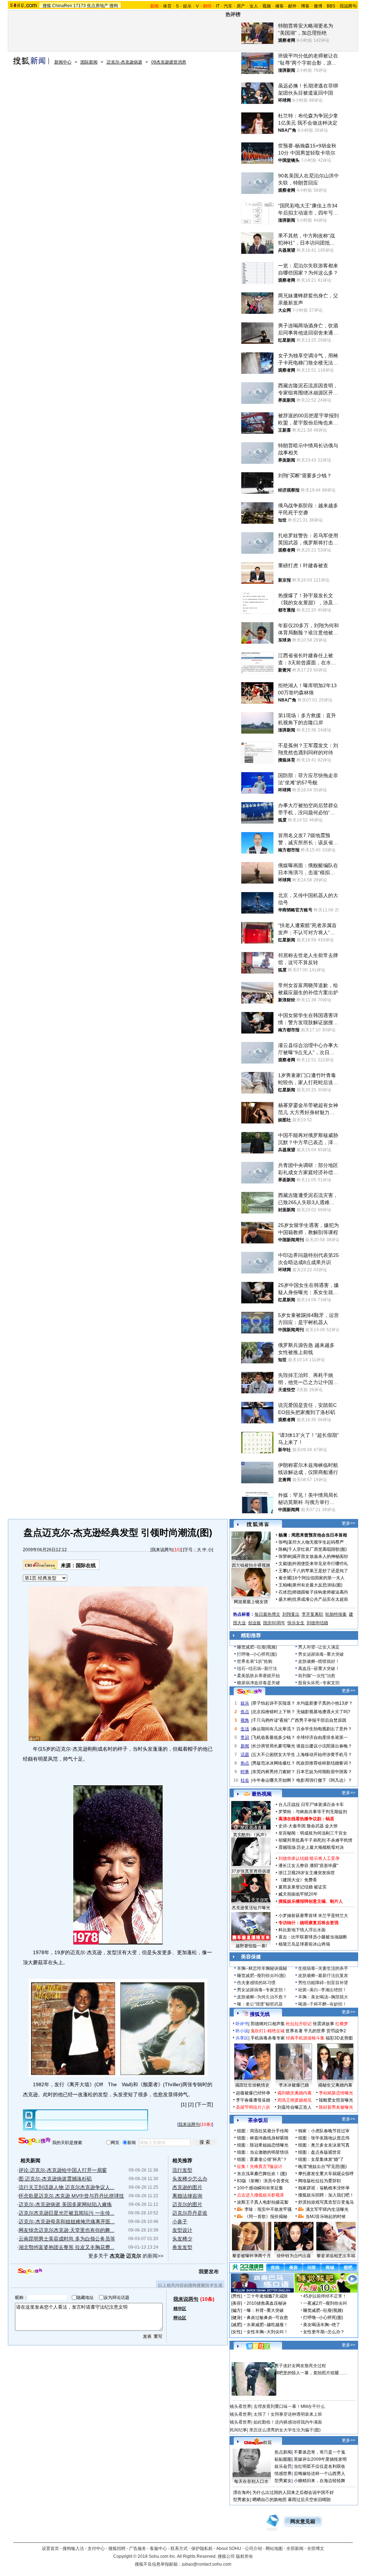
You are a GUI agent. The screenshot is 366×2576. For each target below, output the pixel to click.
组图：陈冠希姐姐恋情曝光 (263, 2145)
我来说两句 (162, 1550)
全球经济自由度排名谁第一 (322, 1737)
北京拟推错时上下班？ (274, 1712)
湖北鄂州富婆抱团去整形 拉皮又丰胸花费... (66, 2247)
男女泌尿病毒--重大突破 (321, 1654)
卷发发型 (182, 2247)
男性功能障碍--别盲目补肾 (323, 1983)
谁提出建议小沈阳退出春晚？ (324, 1746)
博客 (305, 6)
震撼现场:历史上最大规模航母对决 (311, 1847)
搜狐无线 (260, 2014)
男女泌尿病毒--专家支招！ (262, 1990)
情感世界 (283, 2474)
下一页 (204, 2104)
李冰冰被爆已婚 (294, 2085)
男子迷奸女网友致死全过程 (300, 2366)
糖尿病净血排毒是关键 (258, 1683)
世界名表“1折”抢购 (255, 1661)
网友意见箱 (303, 2522)
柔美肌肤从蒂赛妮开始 (258, 1676)
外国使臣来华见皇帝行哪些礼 (320, 1564)
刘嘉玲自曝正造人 (295, 2107)
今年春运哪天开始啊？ (274, 1780)
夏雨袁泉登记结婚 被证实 (303, 1887)
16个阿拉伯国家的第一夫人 (318, 1578)
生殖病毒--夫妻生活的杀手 (323, 1968)
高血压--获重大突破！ (319, 1669)
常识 (245, 1737)
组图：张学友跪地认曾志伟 (324, 2138)
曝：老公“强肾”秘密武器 (260, 2004)
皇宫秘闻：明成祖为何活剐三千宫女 (313, 1833)
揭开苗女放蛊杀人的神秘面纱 (320, 1556)
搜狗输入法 (73, 2549)
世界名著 (294, 2031)
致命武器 (315, 1826)
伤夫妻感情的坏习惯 (256, 1983)
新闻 (245, 1746)
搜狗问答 (249, 1692)
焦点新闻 (283, 2452)
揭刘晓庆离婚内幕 (295, 2093)
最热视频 (262, 1794)
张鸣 (283, 1542)
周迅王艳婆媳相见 (295, 2100)
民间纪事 (238, 2430)
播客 (280, 6)
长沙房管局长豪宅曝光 (274, 1746)
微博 (318, 6)
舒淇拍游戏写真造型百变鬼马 (326, 2202)
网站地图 (274, 2549)
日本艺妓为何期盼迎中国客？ (324, 1772)
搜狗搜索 (34, 2141)
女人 (254, 6)
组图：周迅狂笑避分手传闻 (263, 2131)
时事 (245, 1772)
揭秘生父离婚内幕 (335, 2085)
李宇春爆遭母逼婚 (253, 2100)
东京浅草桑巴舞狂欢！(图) (262, 2174)
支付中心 (96, 2549)
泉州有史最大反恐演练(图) (317, 1585)
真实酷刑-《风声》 (251, 1835)
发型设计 (182, 2230)
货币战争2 (336, 2031)
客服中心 (158, 2549)
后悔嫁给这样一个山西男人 (320, 2474)
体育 (167, 6)
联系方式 (179, 2549)
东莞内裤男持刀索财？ (274, 1772)
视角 (245, 1720)
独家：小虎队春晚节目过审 (324, 2131)
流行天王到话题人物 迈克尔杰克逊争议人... (66, 2187)
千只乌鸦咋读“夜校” (271, 1720)
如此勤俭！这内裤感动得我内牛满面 (288, 2422)
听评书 (242, 2024)
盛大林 (285, 1599)
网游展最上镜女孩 (251, 1602)
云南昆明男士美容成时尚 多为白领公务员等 (67, 2239)
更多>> (348, 1523)
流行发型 (182, 2170)
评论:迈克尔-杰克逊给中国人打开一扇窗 (63, 2170)
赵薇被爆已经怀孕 (253, 2093)
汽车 (228, 6)
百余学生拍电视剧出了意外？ (324, 1729)
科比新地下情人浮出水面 (302, 1930)
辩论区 (180, 2318)
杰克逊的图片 (187, 2187)
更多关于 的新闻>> (126, 2256)
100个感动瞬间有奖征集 (260, 2188)
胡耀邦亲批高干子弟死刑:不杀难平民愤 (315, 1840)
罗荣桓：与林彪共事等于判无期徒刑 (313, 1812)
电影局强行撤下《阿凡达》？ (324, 1780)
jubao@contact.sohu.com (207, 2564)
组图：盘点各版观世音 (320, 2152)
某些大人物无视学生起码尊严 (316, 1542)
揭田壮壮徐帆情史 (252, 2085)
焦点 (245, 1712)
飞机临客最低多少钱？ (274, 1737)
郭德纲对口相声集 (268, 2024)
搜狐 (47, 6)
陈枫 (283, 1549)
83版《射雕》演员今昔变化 (263, 2181)
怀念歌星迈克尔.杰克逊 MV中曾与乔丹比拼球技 (71, 2196)
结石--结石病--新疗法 (257, 1669)
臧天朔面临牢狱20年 (298, 1894)
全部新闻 (295, 2549)
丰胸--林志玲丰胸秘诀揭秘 (262, 1968)
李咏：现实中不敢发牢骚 (268, 2209)
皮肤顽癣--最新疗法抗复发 (323, 1976)
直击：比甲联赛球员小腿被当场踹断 (313, 1937)
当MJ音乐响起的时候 (326, 2217)
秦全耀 (285, 1578)
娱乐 (187, 6)
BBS (331, 6)
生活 (245, 1729)
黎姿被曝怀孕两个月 (252, 2256)
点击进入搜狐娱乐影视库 (261, 2195)
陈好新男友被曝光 (336, 2107)
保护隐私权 (202, 2549)
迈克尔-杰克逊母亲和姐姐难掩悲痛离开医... (67, 2222)
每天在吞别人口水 (251, 2481)
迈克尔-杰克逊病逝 (124, 62)
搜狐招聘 (117, 2549)
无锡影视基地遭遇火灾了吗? (323, 1712)
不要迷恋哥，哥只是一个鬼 (320, 2452)
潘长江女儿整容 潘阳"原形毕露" (308, 1866)
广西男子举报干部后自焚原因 (318, 1720)
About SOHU (229, 2549)
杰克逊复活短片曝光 (251, 1908)
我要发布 (209, 2271)
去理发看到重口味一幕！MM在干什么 (289, 2406)
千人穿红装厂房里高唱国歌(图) (317, 1549)
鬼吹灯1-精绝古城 (268, 2031)
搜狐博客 (258, 1525)
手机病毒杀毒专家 (268, 2038)
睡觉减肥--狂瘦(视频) (257, 1647)
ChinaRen (62, 6)
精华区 (180, 2309)
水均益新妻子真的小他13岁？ (325, 1703)
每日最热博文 (267, 1614)
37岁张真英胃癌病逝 (251, 1871)
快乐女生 (296, 1623)
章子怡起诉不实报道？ (274, 1703)
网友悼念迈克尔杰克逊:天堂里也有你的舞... (66, 2230)
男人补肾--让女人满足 (319, 1647)
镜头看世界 (241, 2406)
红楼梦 (342, 2024)
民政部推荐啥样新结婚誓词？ (324, 1763)
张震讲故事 (323, 2024)
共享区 (242, 2038)
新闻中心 (63, 62)
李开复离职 (312, 1614)
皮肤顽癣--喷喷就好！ (319, 1661)
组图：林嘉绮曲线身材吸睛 (263, 2138)
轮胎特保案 (336, 1614)
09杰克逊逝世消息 (169, 62)
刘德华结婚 (317, 1623)
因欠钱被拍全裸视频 (251, 1565)
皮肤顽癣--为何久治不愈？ (262, 1997)
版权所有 (244, 2556)
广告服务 (138, 2549)
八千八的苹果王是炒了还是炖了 (318, 1571)
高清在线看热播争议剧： (302, 1819)
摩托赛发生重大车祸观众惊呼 (326, 2174)
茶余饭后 (258, 2120)
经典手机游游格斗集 (305, 2038)
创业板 (254, 1623)
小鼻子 (180, 2222)
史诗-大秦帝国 (292, 1826)
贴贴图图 (283, 2459)
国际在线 (86, 1565)
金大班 (331, 1826)
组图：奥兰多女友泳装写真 (324, 2145)
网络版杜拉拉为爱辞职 (320, 2181)
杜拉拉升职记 (299, 2024)
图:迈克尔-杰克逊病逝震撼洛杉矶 (55, 2179)
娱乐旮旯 (283, 2466)
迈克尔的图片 (187, 2204)
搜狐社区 (258, 2346)
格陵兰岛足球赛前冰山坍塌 (304, 1944)
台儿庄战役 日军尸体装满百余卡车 (311, 1805)
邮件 (292, 6)
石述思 (285, 1592)
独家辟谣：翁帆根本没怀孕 (324, 2188)
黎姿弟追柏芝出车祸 (336, 2256)
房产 (241, 6)
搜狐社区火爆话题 (247, 2358)
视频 (267, 6)
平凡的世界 (315, 2031)
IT (218, 6)
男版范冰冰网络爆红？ (274, 1763)
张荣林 (285, 1556)
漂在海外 (242, 2492)
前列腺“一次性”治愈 (317, 1676)
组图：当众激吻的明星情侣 (263, 2152)
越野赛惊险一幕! (251, 1946)
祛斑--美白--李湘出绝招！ (322, 1990)
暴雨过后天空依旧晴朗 (309, 2500)
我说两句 (348, 6)
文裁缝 (285, 1564)
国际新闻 (89, 62)
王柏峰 (285, 1585)
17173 (80, 6)
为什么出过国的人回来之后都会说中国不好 (293, 2492)
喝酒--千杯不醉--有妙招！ (322, 2004)
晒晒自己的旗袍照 (269, 2500)
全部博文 (316, 2549)
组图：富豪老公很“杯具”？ (262, 2159)
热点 (245, 1763)
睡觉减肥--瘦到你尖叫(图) (261, 1976)
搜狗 (114, 6)
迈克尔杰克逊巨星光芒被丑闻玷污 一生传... (66, 2213)
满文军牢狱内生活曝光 (327, 2209)
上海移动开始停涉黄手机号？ (324, 1755)
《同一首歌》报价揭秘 (266, 2217)
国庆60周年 (274, 1623)
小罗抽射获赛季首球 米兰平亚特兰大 (313, 1916)
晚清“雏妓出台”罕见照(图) (322, 2167)
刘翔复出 (291, 1614)
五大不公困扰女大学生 (274, 1755)
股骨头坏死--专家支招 (319, 1683)
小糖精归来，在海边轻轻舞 (320, 2481)
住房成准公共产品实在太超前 (320, 1599)
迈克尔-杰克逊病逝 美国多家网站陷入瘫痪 (65, 2204)
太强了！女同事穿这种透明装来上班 (288, 2414)
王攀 (283, 1571)
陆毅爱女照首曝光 (336, 2100)
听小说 (242, 2031)
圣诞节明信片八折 (253, 2107)
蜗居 (330, 1819)
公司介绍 (253, 2549)
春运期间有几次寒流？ (274, 1729)
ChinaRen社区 (258, 2441)
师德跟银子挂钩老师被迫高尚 (320, 1592)
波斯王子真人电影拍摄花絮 (263, 2202)
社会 (245, 1780)
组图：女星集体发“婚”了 (321, 2159)
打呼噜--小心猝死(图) (257, 1654)
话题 (245, 1755)
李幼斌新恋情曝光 (336, 2093)
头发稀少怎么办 (190, 2179)
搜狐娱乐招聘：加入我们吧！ (326, 2195)
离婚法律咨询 (187, 2196)
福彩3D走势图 (339, 2038)
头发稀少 (182, 2239)
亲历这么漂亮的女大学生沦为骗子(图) (285, 2430)
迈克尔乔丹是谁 (190, 2213)
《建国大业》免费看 (298, 1880)
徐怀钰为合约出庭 (294, 2256)
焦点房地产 (98, 6)
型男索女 (283, 2481)
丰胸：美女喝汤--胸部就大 (323, 1997)
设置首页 (50, 2549)
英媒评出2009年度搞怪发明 (320, 2459)
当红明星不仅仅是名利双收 (320, 2466)
